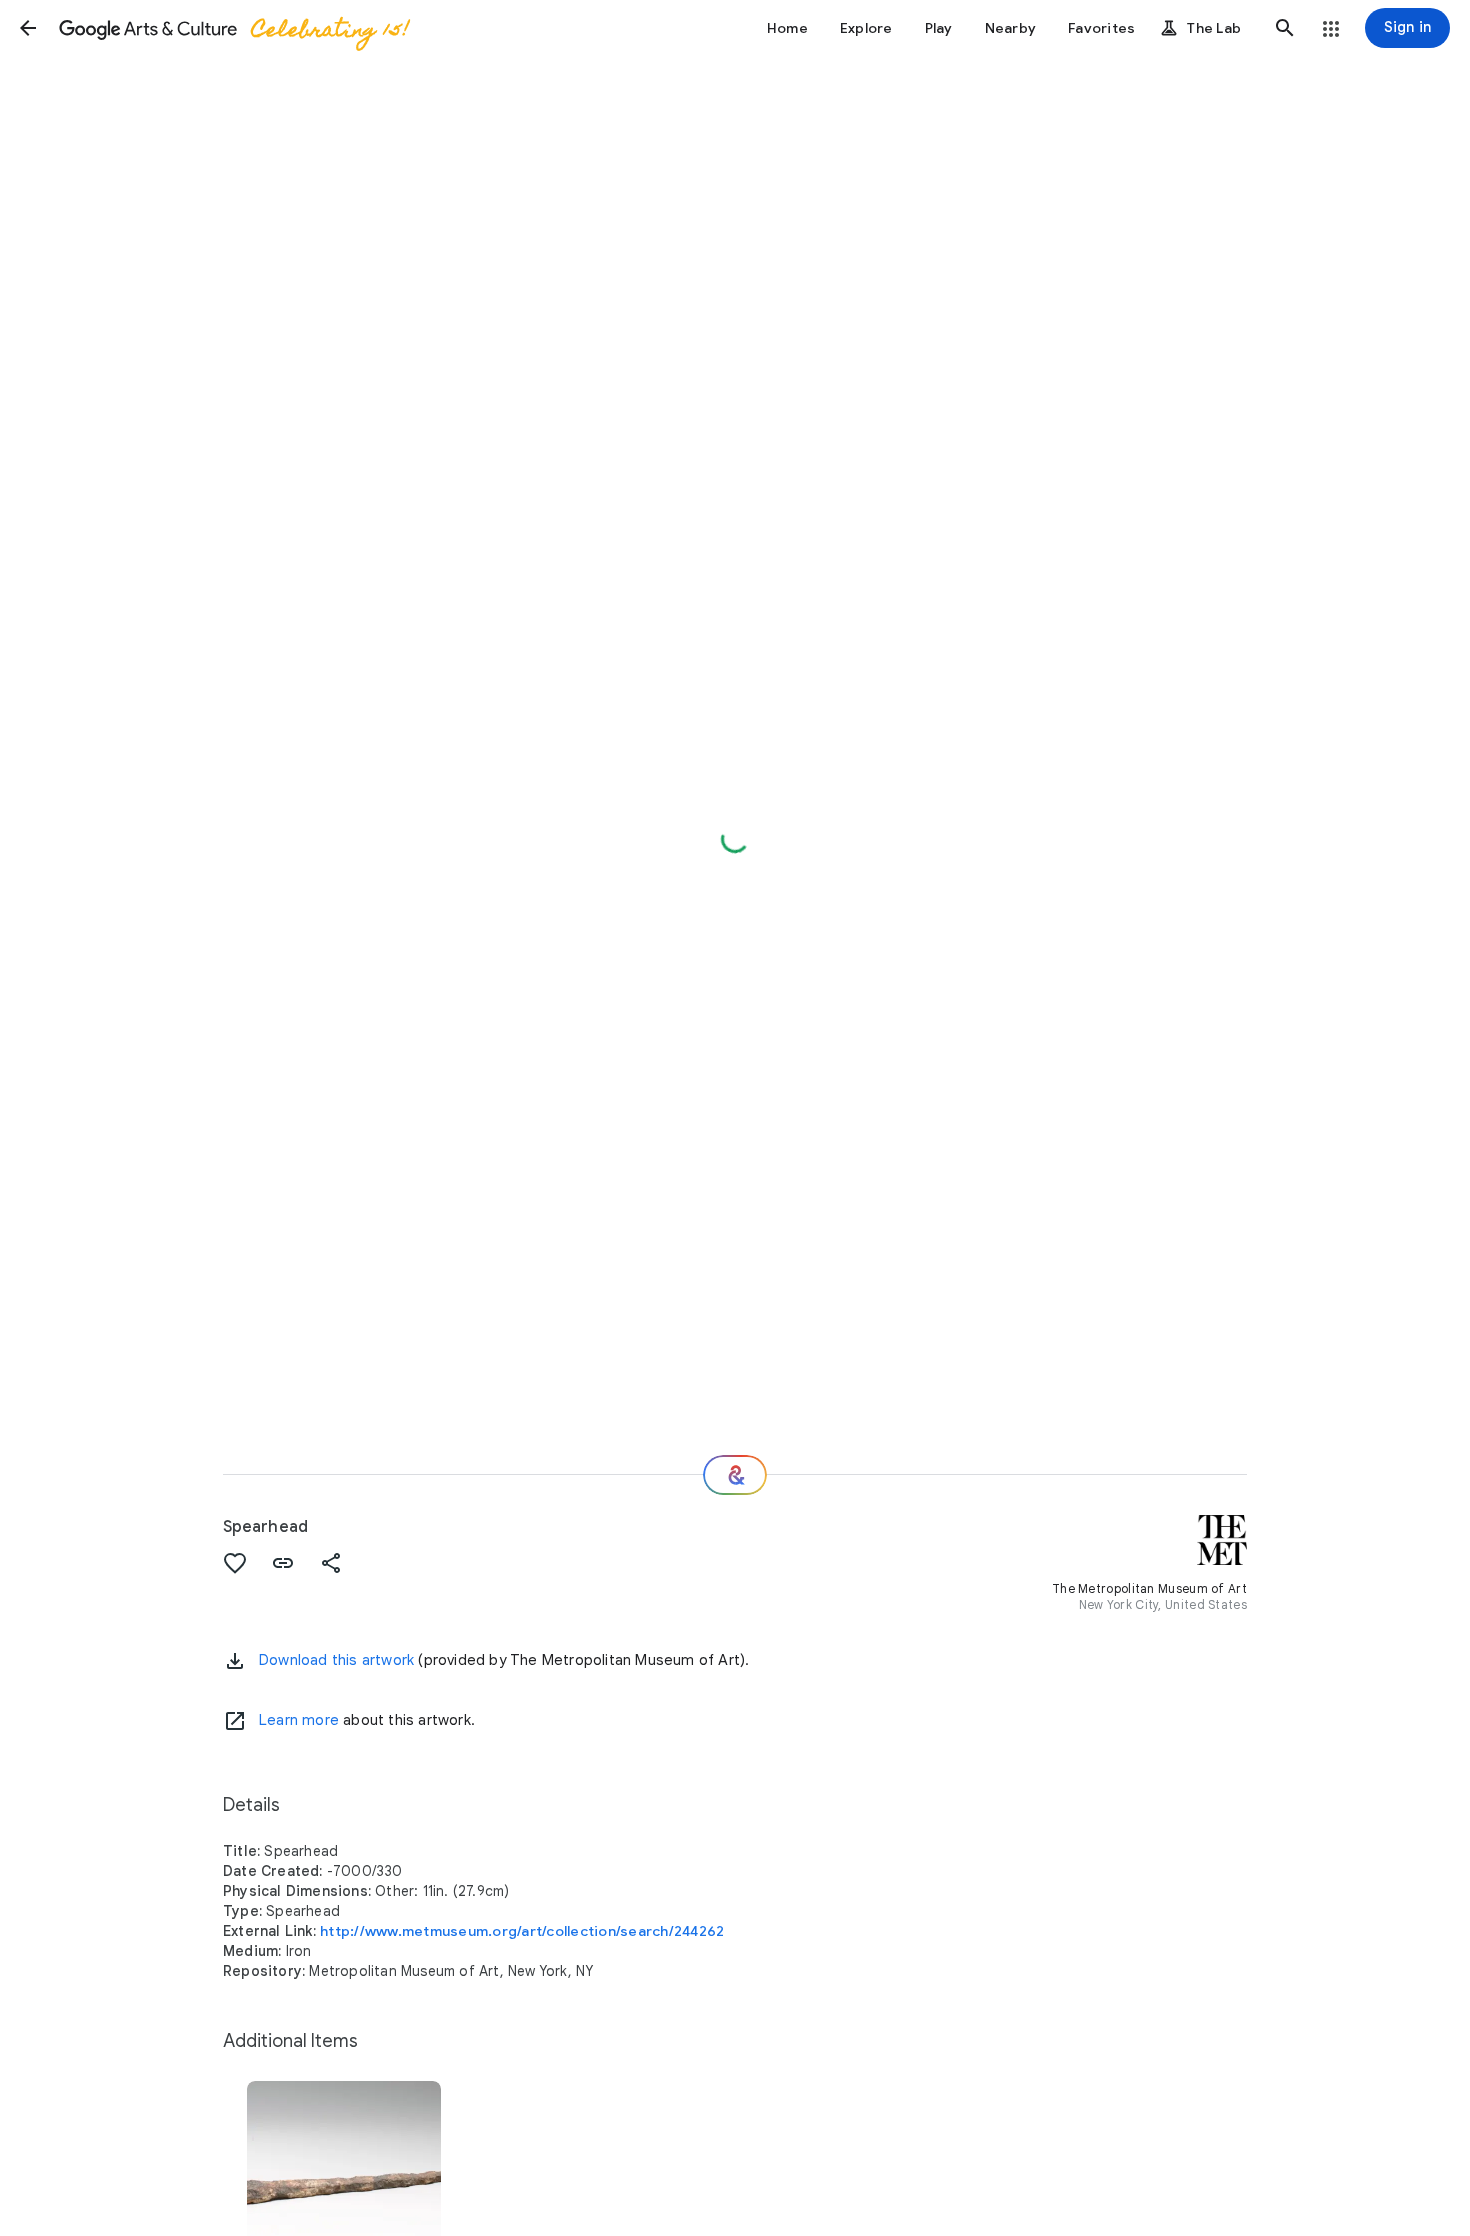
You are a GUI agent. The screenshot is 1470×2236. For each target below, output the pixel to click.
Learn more (299, 1720)
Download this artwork (336, 1660)
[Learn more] (235, 1721)
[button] (28, 28)
